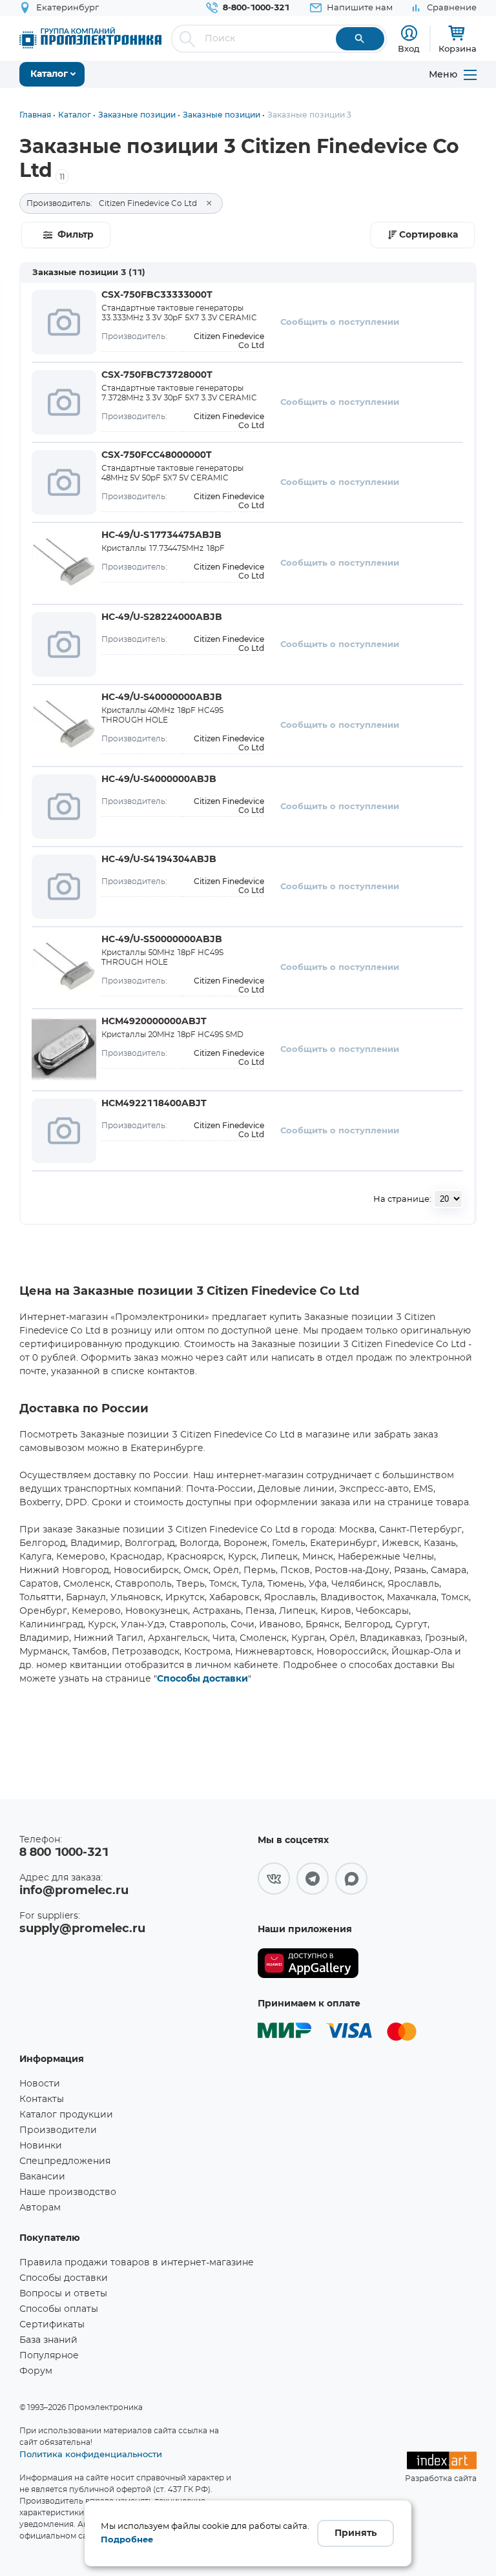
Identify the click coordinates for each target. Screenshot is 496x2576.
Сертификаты (52, 2325)
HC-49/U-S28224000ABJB (162, 617)
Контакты (42, 2099)
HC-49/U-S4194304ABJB (159, 860)
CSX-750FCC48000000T (157, 455)
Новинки (41, 2146)
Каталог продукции (66, 2115)
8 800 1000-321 (64, 1853)
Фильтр (76, 235)
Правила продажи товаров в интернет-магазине (137, 2263)
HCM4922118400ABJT (154, 1104)
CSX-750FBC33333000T (157, 295)
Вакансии (42, 2177)
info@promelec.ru (74, 1891)
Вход (409, 48)
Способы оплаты (59, 2309)
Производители (58, 2130)
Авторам (40, 2208)
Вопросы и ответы (63, 2294)
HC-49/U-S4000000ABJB (159, 779)
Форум (36, 2371)
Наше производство (68, 2192)
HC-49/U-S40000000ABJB (162, 697)
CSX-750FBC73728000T (157, 375)
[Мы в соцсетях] (274, 1879)
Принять (356, 2533)
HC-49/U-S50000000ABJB (162, 940)
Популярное (49, 2356)
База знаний (48, 2340)
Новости (40, 2084)
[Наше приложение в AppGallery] (308, 1963)
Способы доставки (202, 1679)
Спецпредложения (65, 2161)
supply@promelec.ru (82, 1929)
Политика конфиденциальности (91, 2454)
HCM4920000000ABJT (154, 1022)
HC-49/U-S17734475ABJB (161, 535)
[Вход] (409, 33)
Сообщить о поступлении (340, 323)
